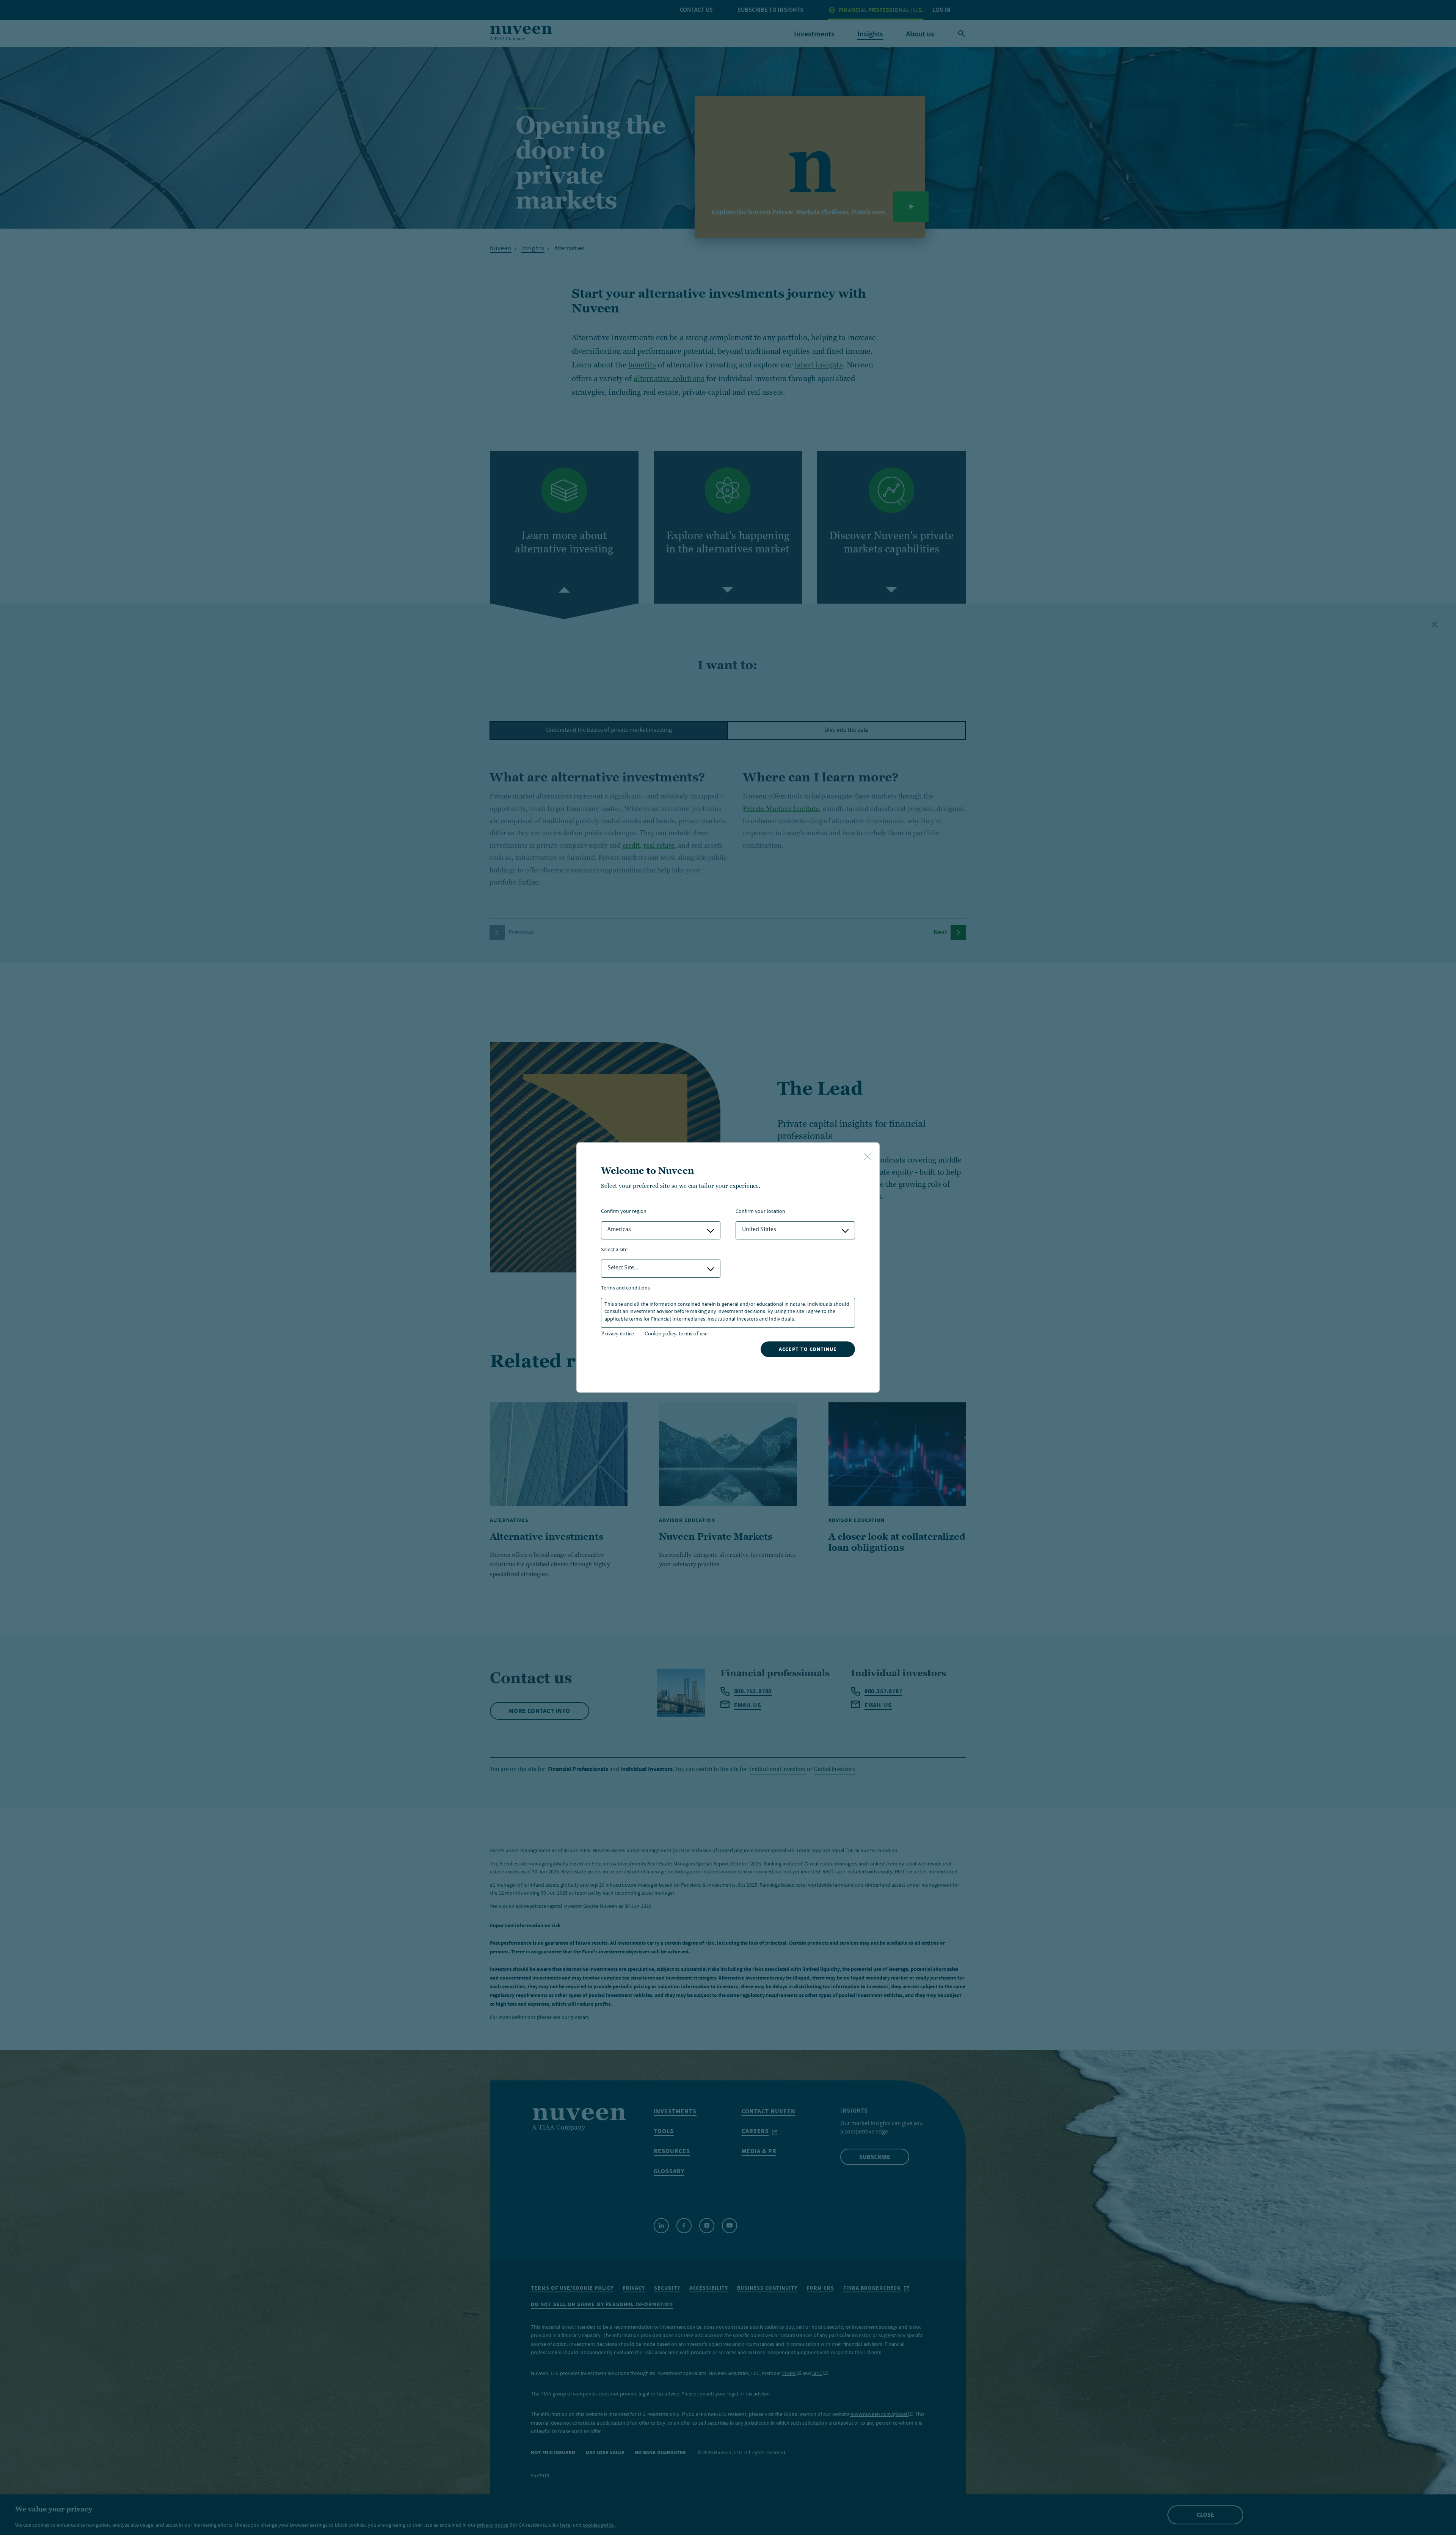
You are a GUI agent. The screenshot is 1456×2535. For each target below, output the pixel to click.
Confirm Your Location (760, 1212)
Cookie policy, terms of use (676, 1333)
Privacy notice (617, 1333)
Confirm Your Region (624, 1212)
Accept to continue (808, 1349)
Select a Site (614, 1250)
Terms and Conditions (625, 1289)
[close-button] (868, 1157)
